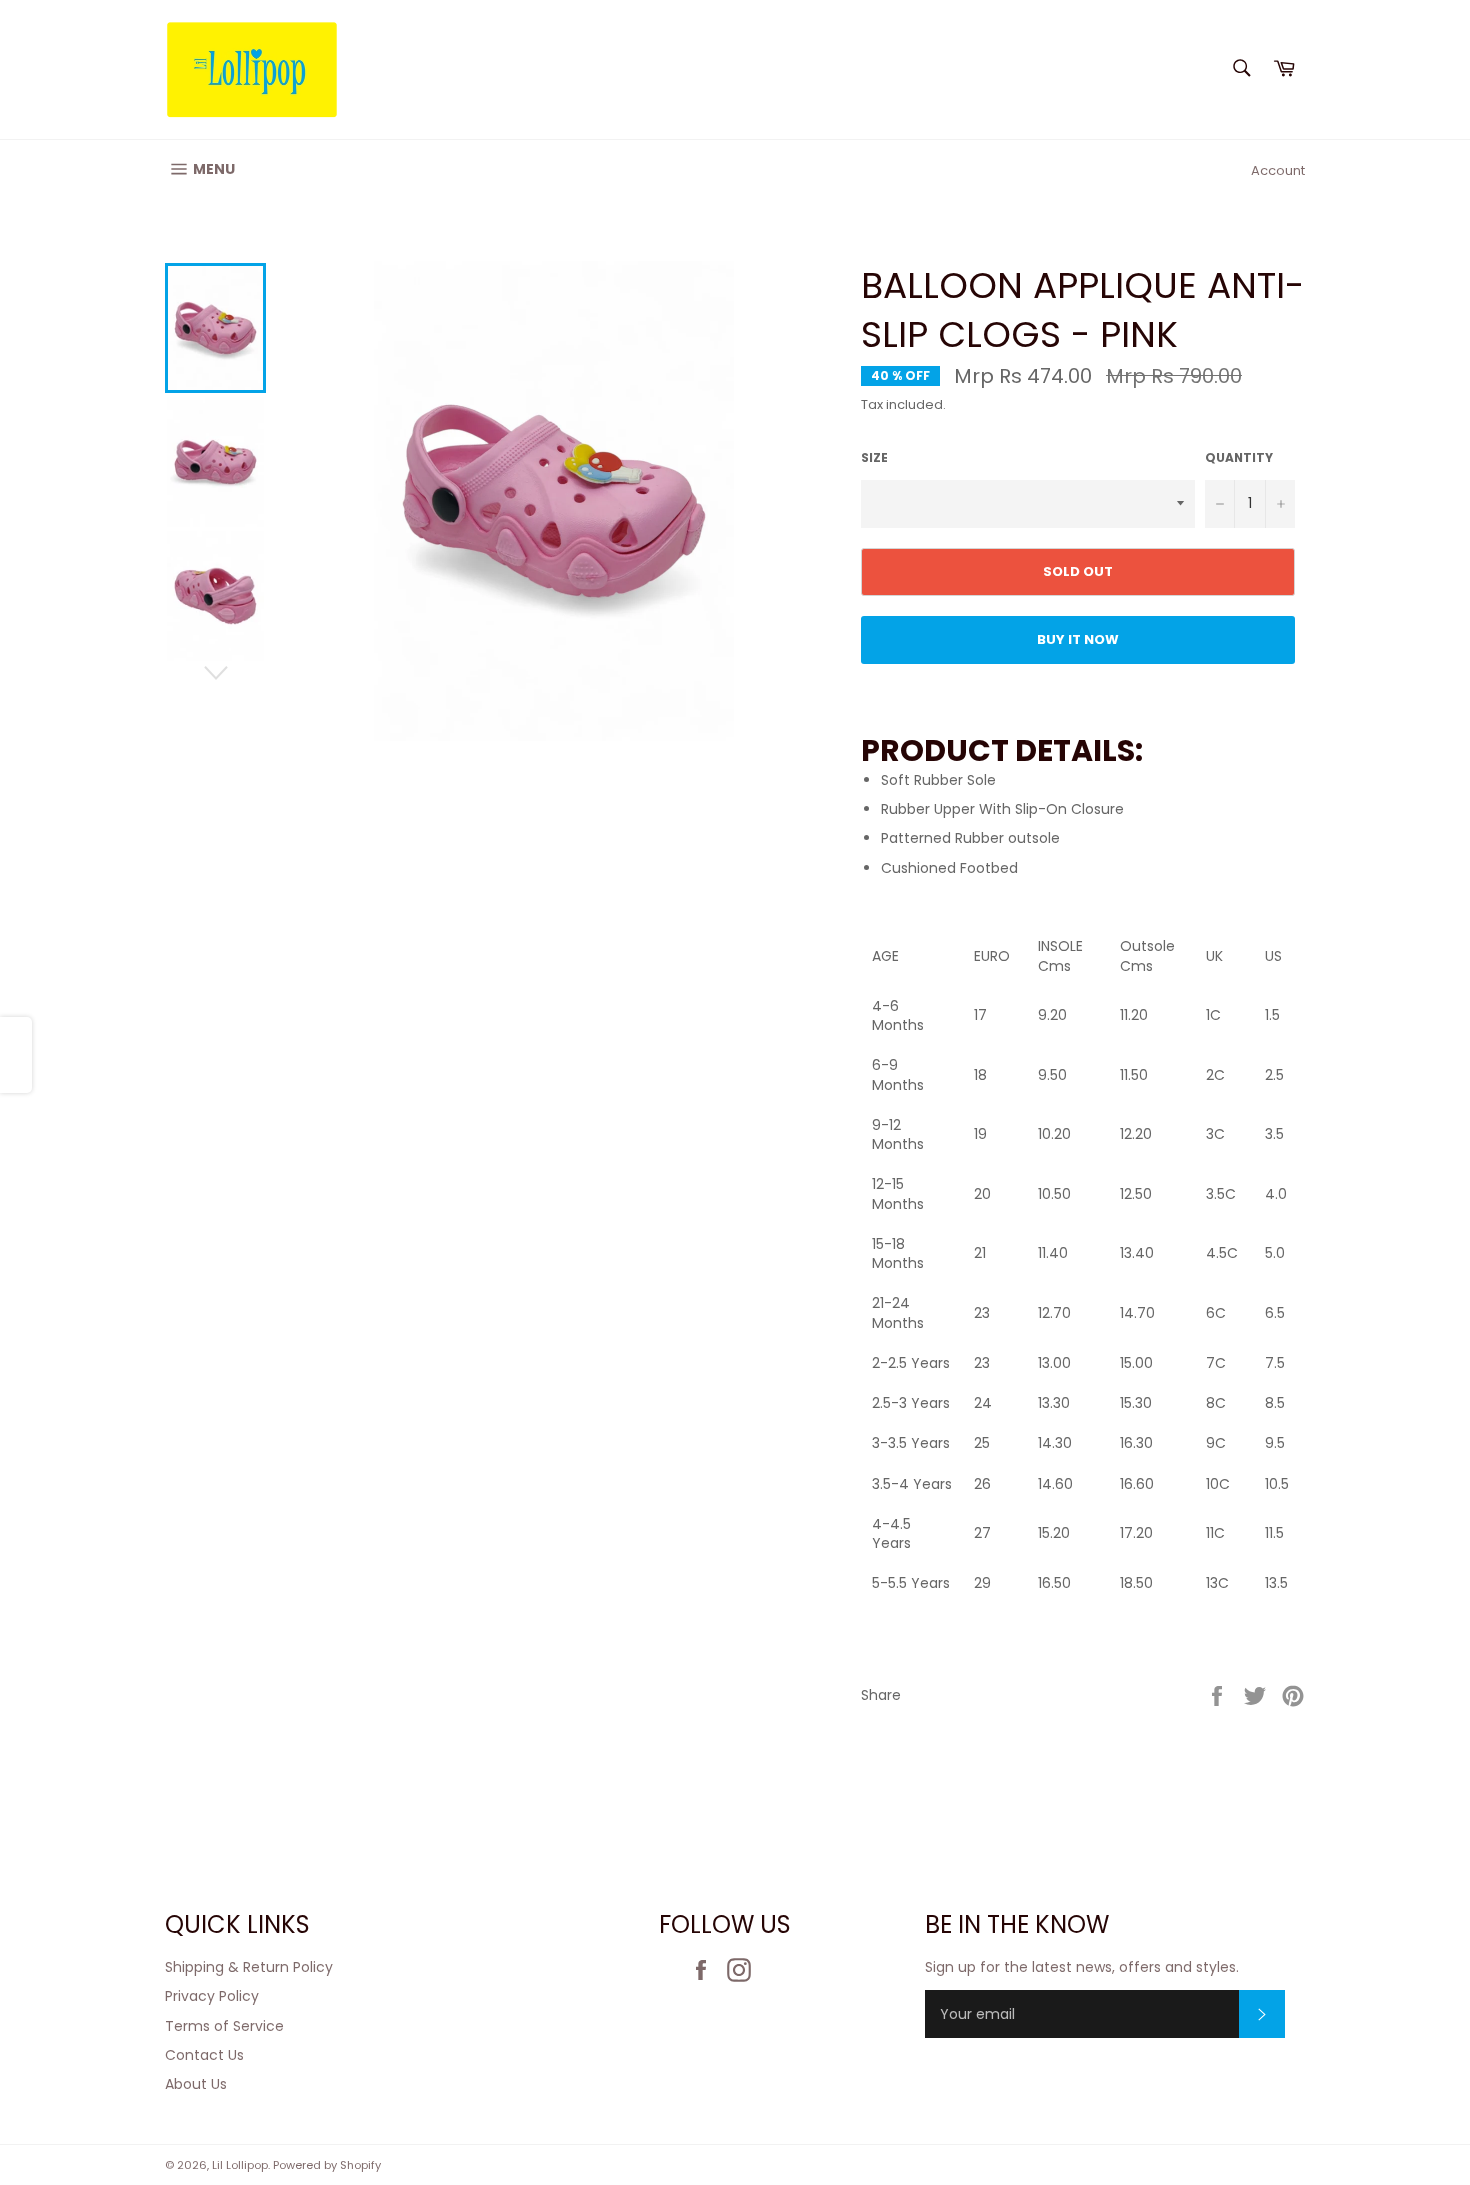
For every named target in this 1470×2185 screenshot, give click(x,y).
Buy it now (1078, 639)
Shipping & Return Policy (249, 1967)
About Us (196, 2084)
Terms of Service (224, 2026)
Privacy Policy (212, 1996)
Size (874, 458)
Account (1278, 170)
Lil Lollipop (240, 2165)
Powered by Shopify (327, 2165)
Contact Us (204, 2055)
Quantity (1239, 458)
